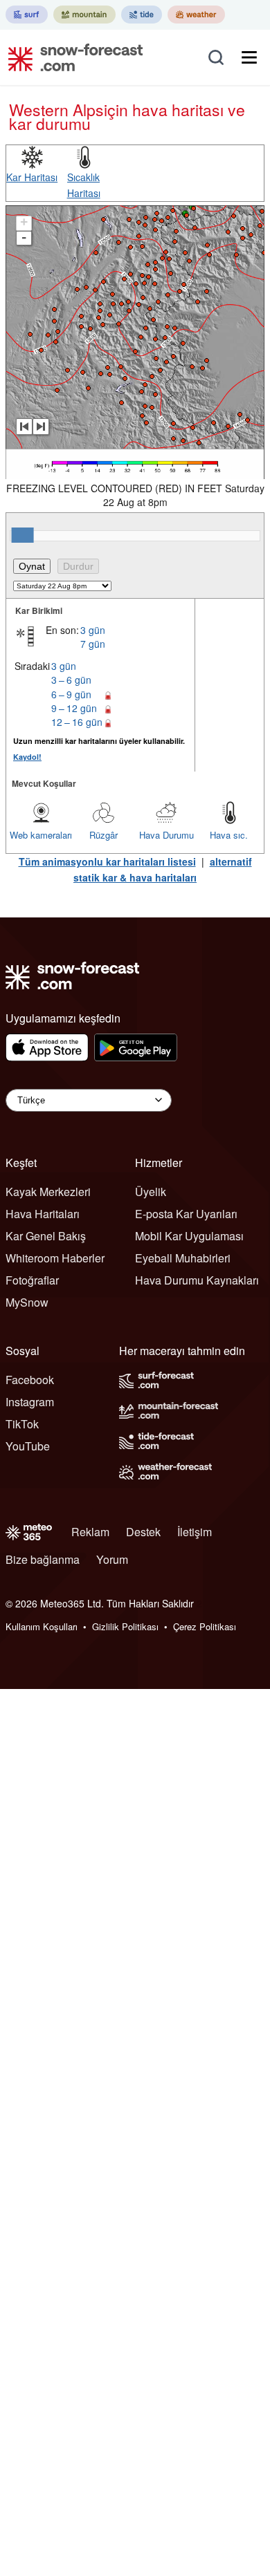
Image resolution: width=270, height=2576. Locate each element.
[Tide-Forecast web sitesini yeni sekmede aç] (142, 15)
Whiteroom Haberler (55, 1258)
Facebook (30, 1380)
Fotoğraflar (32, 1280)
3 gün (93, 630)
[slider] (23, 535)
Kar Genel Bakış (46, 1236)
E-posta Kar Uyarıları (186, 1214)
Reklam (90, 1532)
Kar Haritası (32, 177)
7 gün (93, 644)
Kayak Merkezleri (48, 1192)
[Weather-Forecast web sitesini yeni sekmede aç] (196, 15)
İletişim (195, 1532)
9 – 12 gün (74, 708)
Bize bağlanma (43, 1559)
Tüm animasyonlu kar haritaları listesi (107, 861)
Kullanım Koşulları (42, 1626)
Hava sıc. (229, 835)
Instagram (30, 1402)
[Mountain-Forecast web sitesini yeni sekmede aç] (84, 15)
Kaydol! (27, 757)
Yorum (112, 1559)
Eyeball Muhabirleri (183, 1258)
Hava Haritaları (43, 1214)
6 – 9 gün (71, 694)
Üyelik (151, 1192)
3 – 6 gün (71, 680)
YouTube (28, 1446)
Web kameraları (41, 835)
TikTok (22, 1424)
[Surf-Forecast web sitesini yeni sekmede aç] (27, 15)
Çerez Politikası (205, 1626)
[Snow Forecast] (71, 57)
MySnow (27, 1302)
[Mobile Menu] (249, 57)
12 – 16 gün (77, 722)
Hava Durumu (166, 835)
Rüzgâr (103, 835)
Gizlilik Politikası (125, 1626)
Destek (143, 1532)
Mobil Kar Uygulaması (189, 1236)
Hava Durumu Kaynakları (197, 1280)
